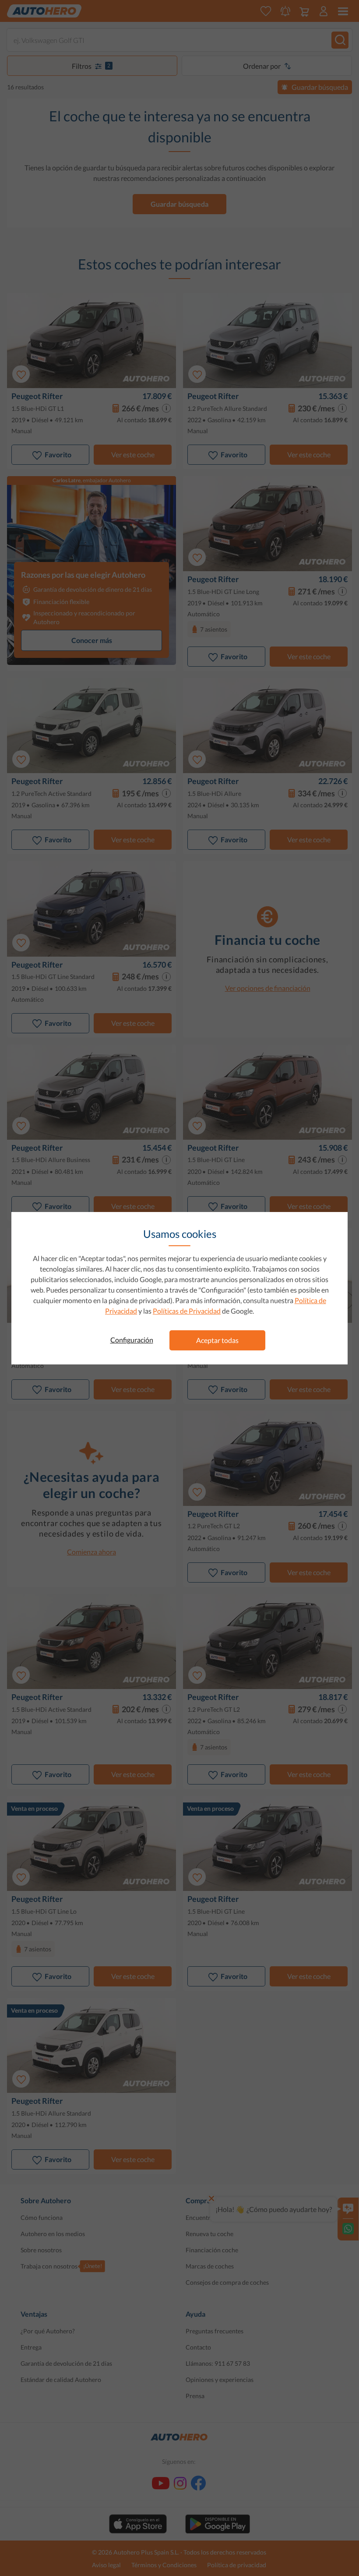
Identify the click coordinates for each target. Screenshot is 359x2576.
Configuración (132, 1340)
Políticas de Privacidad (187, 1311)
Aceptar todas (217, 1340)
